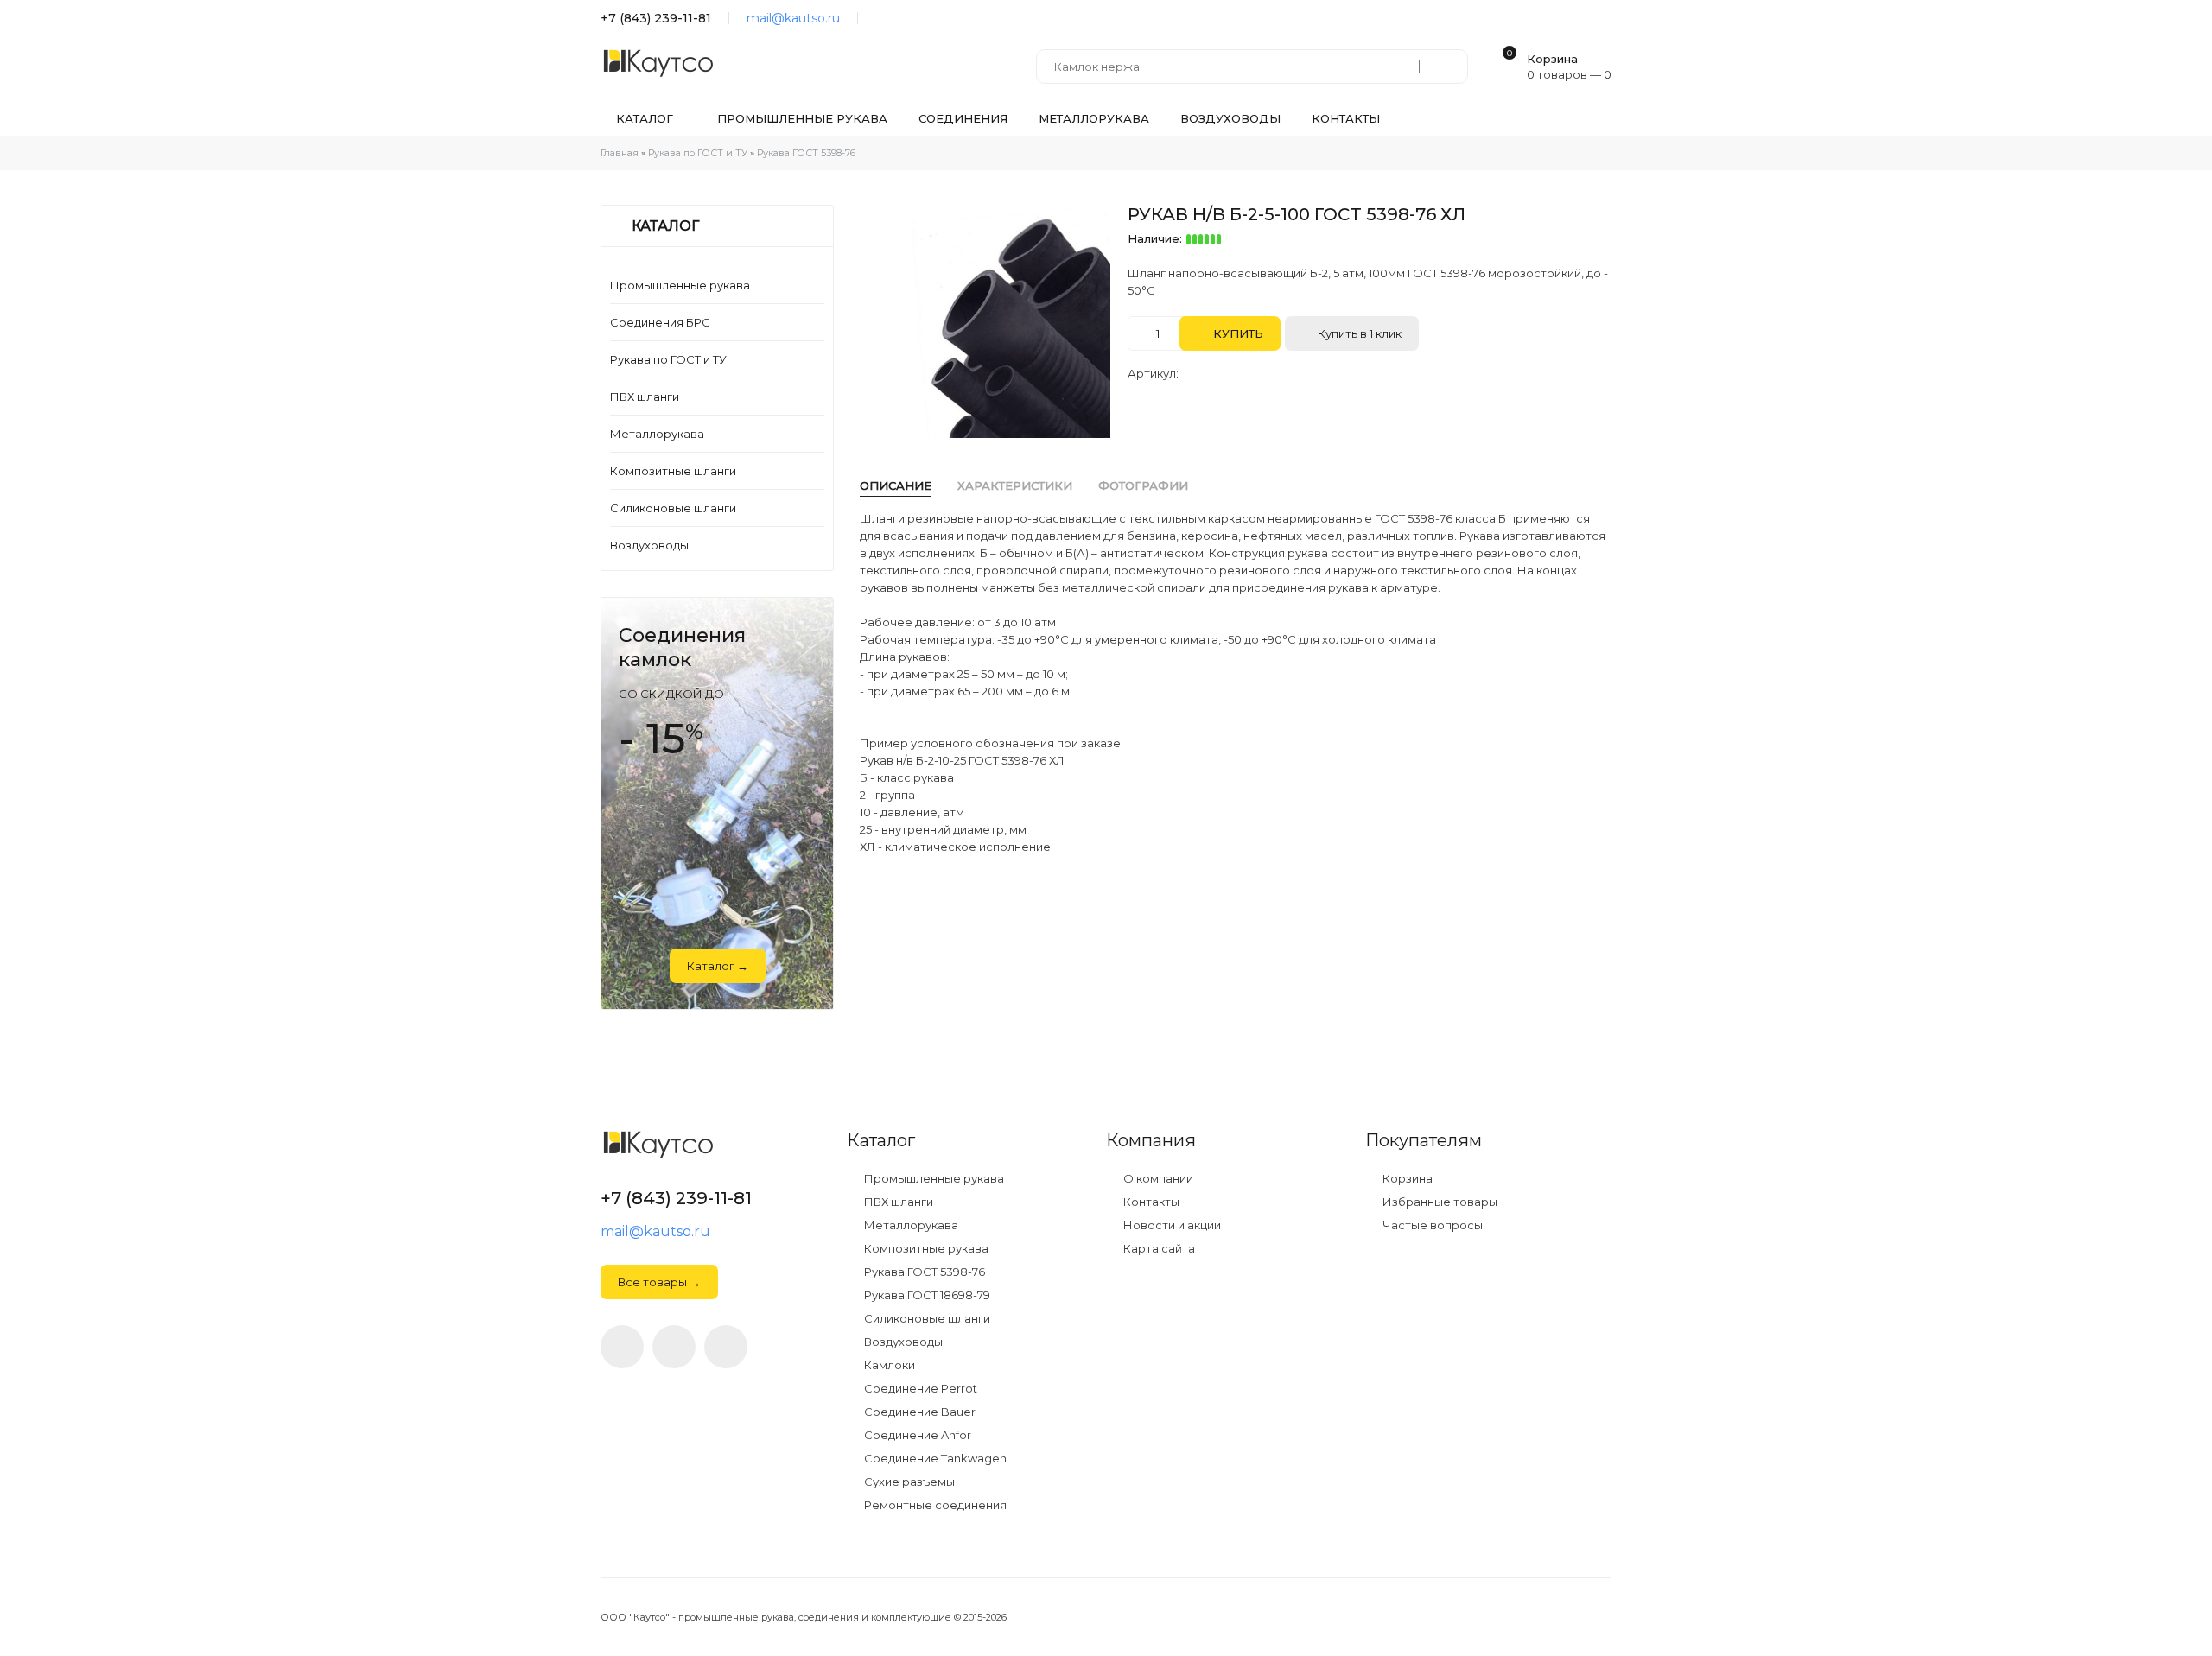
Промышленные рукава (680, 285)
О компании (1157, 1179)
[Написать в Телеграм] (880, 18)
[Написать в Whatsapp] (674, 1347)
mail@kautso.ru (793, 18)
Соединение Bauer (918, 1412)
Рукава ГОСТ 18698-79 (926, 1295)
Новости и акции (1171, 1225)
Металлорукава (657, 434)
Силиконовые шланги (673, 508)
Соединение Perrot (919, 1389)
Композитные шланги (673, 471)
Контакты (1150, 1202)
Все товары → (659, 1282)
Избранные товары (1439, 1202)
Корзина (1406, 1179)
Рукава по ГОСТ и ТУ (668, 359)
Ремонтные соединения (934, 1505)
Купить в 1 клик (1358, 333)
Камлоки (888, 1365)
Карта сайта (1158, 1249)
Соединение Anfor (916, 1435)
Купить (1236, 333)
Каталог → (718, 966)
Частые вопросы (1431, 1225)
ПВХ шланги (645, 397)
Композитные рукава (925, 1249)
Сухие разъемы (908, 1482)
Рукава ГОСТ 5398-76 (923, 1272)
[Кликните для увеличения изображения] (994, 321)
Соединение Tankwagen (934, 1459)
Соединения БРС (660, 322)
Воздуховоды (649, 545)
